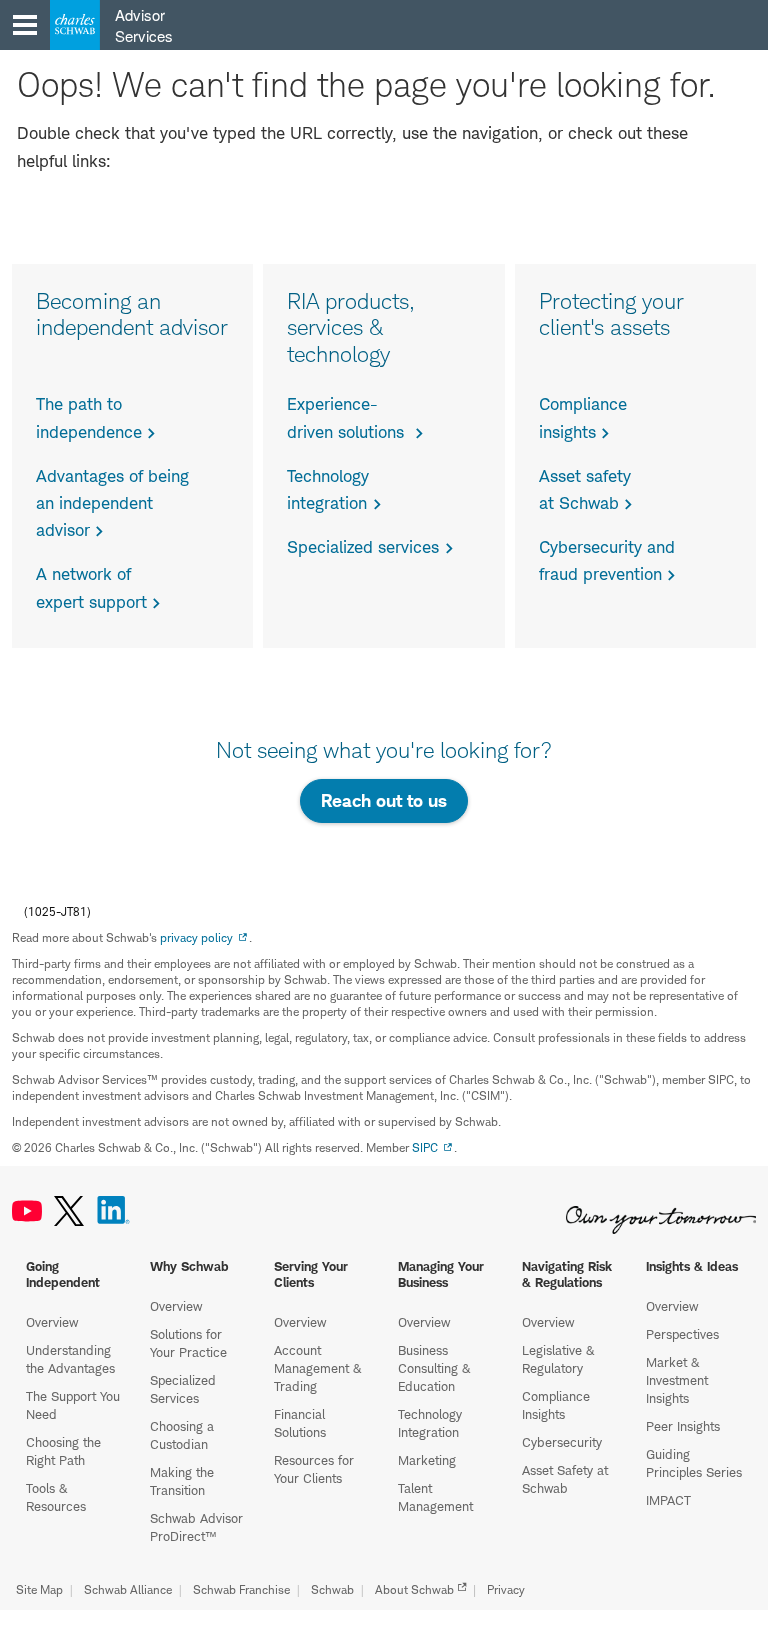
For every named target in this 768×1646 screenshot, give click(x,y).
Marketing (427, 1460)
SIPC (425, 1147)
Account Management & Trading (317, 1368)
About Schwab (414, 1589)
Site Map (39, 1589)
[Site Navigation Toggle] (25, 25)
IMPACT (668, 1500)
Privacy (506, 1589)
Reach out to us (384, 800)
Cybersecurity (562, 1442)
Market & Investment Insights (677, 1380)
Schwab (332, 1589)
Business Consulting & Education (434, 1368)
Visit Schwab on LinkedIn (113, 1211)
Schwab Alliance (128, 1589)
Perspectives (682, 1334)
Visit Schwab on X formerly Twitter (69, 1211)
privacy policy (196, 937)
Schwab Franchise (241, 1589)
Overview (52, 1322)
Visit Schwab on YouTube (27, 1211)
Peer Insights (683, 1426)
